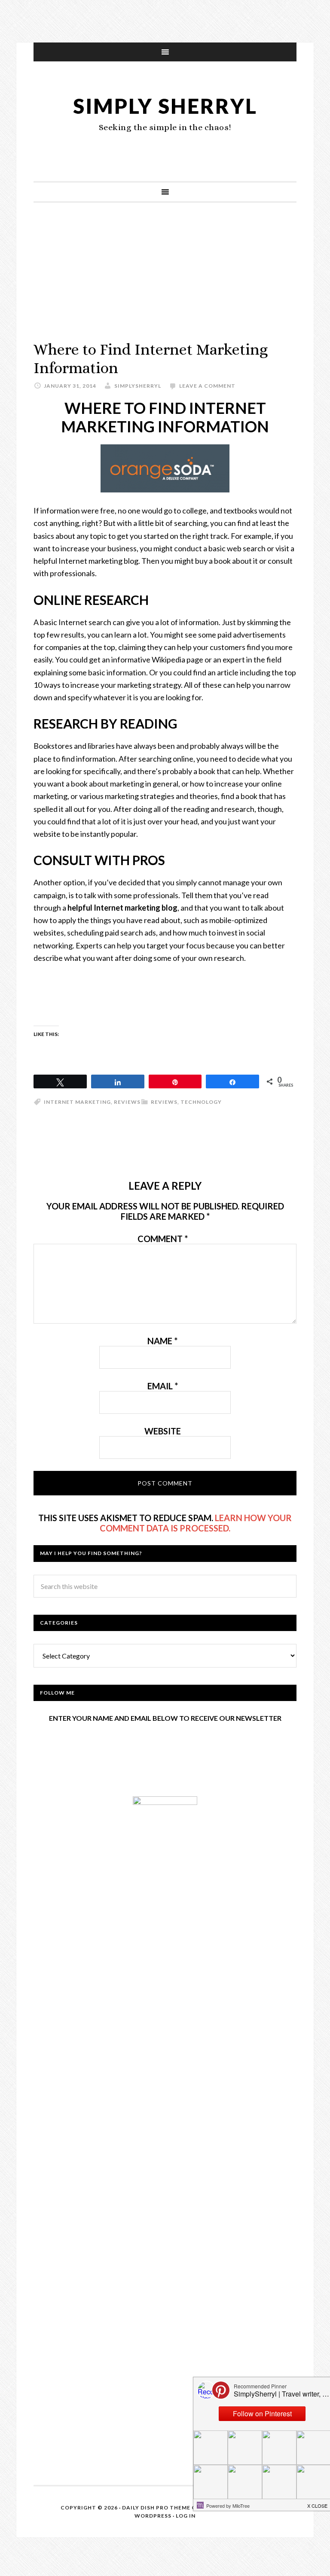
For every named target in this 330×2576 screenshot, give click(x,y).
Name (162, 1341)
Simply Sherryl (165, 106)
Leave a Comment (207, 386)
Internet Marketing (77, 1102)
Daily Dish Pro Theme (156, 2508)
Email (163, 1386)
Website (163, 1431)
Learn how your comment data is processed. (196, 1523)
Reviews (164, 1102)
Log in (186, 2516)
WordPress (153, 2516)
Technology (201, 1102)
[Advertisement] (165, 280)
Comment (163, 1239)
